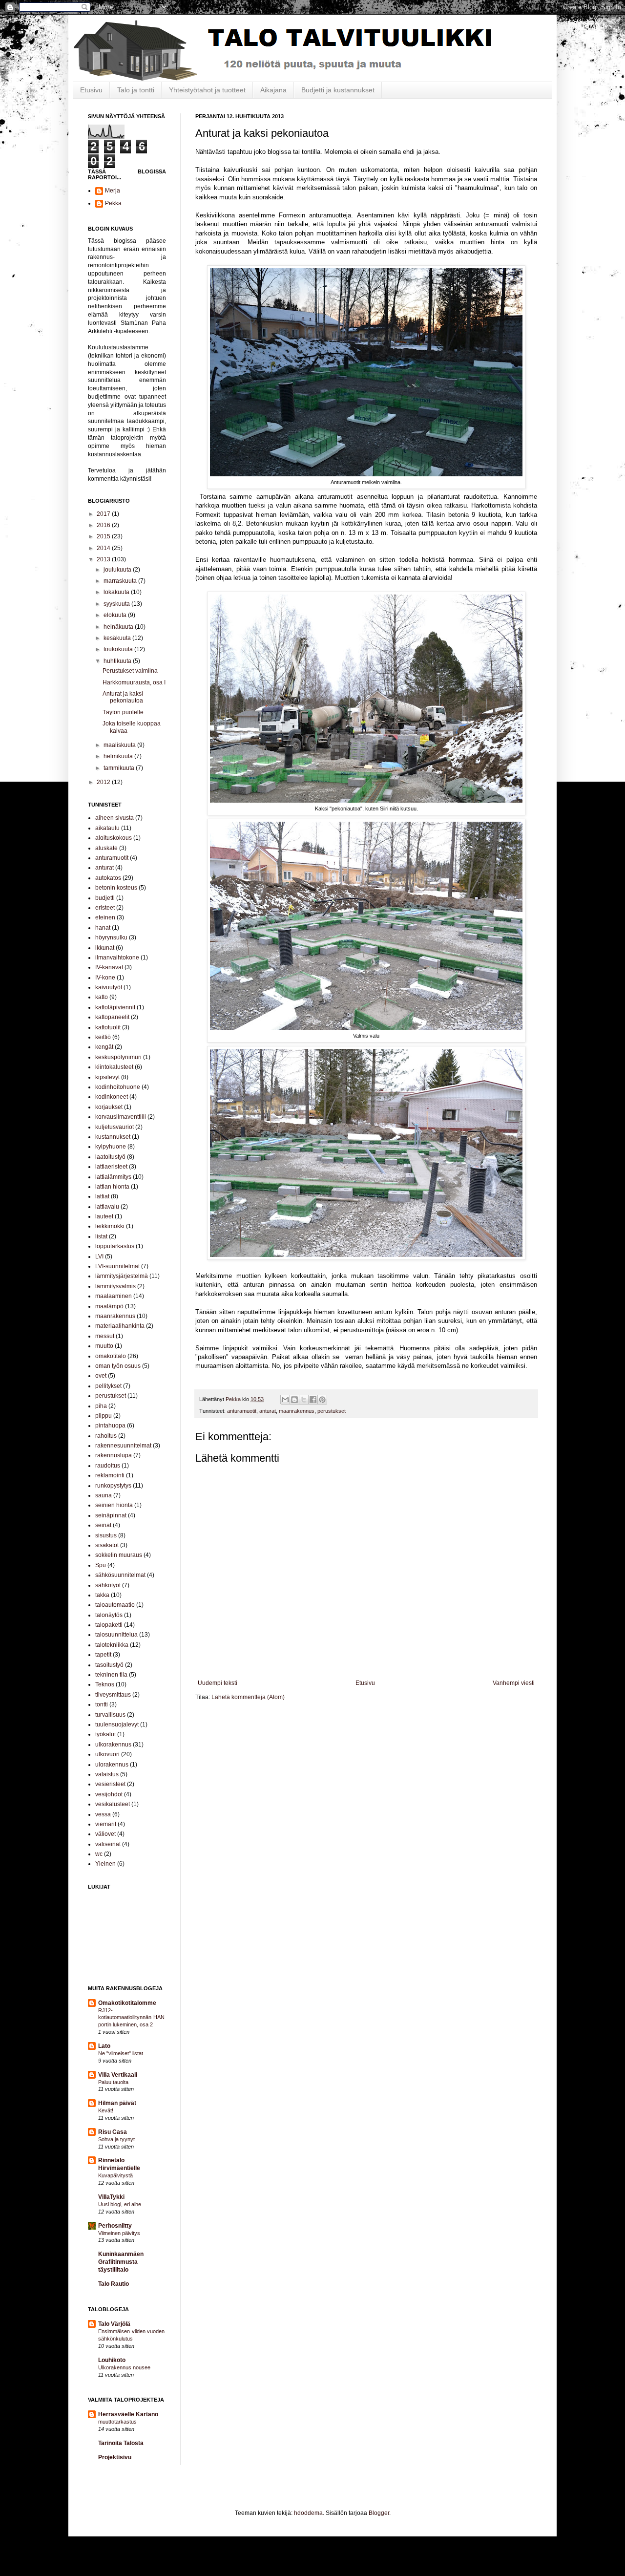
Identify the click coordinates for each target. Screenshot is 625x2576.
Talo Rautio (114, 2284)
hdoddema (308, 2513)
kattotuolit (108, 1027)
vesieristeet (110, 1784)
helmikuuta (119, 756)
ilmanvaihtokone (117, 958)
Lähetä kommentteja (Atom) (248, 1697)
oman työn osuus (118, 1366)
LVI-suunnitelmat (117, 1266)
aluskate (106, 848)
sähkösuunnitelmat (120, 1575)
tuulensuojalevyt (117, 1724)
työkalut (105, 1734)
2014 (104, 548)
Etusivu (91, 90)
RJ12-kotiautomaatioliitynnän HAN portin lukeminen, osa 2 (131, 2018)
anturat (268, 1411)
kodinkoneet (112, 1097)
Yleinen (105, 1864)
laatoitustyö (110, 1157)
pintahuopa (110, 1426)
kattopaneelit (112, 1017)
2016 (104, 525)
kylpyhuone (111, 1147)
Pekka (113, 203)
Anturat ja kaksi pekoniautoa (123, 697)
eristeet (105, 908)
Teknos (105, 1684)
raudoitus (108, 1466)
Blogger (379, 2513)
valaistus (107, 1774)
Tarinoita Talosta (121, 2443)
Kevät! (106, 2110)
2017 (104, 514)
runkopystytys (113, 1486)
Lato (104, 2046)
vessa (103, 1814)
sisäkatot (107, 1545)
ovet (101, 1376)
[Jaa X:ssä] (304, 1400)
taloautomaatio (115, 1605)
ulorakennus (112, 1765)
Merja (113, 191)
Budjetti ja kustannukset (338, 90)
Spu (101, 1565)
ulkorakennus (113, 1745)
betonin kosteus (116, 888)
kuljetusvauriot (115, 1127)
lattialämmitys (113, 1177)
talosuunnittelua (116, 1635)
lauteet (104, 1216)
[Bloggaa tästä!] (294, 1400)
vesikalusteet (113, 1804)
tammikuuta (120, 768)
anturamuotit (242, 1411)
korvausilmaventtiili (121, 1117)
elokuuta (116, 615)
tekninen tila (111, 1675)
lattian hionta (112, 1187)
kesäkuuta (118, 638)
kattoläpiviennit (115, 1007)
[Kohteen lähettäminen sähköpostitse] (285, 1400)
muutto (104, 1346)
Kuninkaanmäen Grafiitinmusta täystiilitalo (121, 2262)
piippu (104, 1416)
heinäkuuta (119, 627)
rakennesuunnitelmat (123, 1446)
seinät (103, 1525)
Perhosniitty (115, 2226)
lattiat (102, 1196)
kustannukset (113, 1137)
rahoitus (106, 1436)
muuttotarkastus (117, 2422)
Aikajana (273, 90)
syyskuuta (117, 604)
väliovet (105, 1834)
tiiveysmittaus (113, 1695)
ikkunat (105, 948)
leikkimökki (110, 1226)
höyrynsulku (111, 937)
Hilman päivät (117, 2103)
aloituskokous (114, 838)
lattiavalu (107, 1207)
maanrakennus (297, 1411)
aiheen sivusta (115, 818)
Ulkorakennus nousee (124, 2367)
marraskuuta (121, 581)
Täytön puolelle (123, 712)
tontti (102, 1704)
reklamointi (110, 1475)
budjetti (105, 898)
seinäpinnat (111, 1515)
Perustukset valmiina (130, 671)
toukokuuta (119, 649)
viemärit (106, 1824)
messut (105, 1336)
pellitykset (108, 1386)
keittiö (103, 1037)
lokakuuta (117, 592)
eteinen (105, 917)
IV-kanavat (109, 967)
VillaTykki (111, 2197)
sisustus (106, 1535)
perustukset (332, 1411)
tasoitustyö (109, 1665)
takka (102, 1595)
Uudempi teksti (218, 1683)
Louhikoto (112, 2360)
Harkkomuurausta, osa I (134, 682)
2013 (104, 559)
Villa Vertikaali (118, 2075)
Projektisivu (115, 2457)
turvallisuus (110, 1715)
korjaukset (109, 1107)
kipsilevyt (107, 1077)
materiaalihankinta (120, 1326)
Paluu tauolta (113, 2082)
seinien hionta (114, 1505)
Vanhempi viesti (514, 1683)
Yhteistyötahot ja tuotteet (207, 90)
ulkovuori (107, 1754)
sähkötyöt (108, 1585)
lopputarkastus (115, 1246)
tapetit (103, 1655)
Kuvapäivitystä (115, 2175)
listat (101, 1236)
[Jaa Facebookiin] (313, 1400)
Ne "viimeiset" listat (121, 2053)
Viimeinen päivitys (119, 2233)
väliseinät (108, 1844)
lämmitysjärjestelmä (122, 1276)
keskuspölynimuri (118, 1057)
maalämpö (109, 1306)
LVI (99, 1256)
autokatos (108, 878)
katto (102, 997)
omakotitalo (111, 1356)
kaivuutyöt (109, 987)
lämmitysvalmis (115, 1286)
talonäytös (109, 1615)
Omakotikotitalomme (127, 2003)
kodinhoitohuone (118, 1087)
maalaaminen (114, 1296)
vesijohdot (109, 1794)
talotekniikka (112, 1645)
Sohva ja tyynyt (116, 2139)
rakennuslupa (114, 1455)
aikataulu (107, 828)
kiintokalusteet (114, 1067)
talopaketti (109, 1625)
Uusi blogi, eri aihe (120, 2204)
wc (99, 1854)
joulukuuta (118, 570)
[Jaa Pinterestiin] (322, 1400)
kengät (104, 1047)
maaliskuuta (120, 745)
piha (101, 1406)
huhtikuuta (118, 661)
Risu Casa (113, 2132)
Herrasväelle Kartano (128, 2414)
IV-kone (105, 978)
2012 (104, 782)
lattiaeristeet (111, 1167)
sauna (104, 1495)
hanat (103, 928)
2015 (104, 536)
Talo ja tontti (136, 90)
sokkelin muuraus (119, 1555)
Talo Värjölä (114, 2324)
